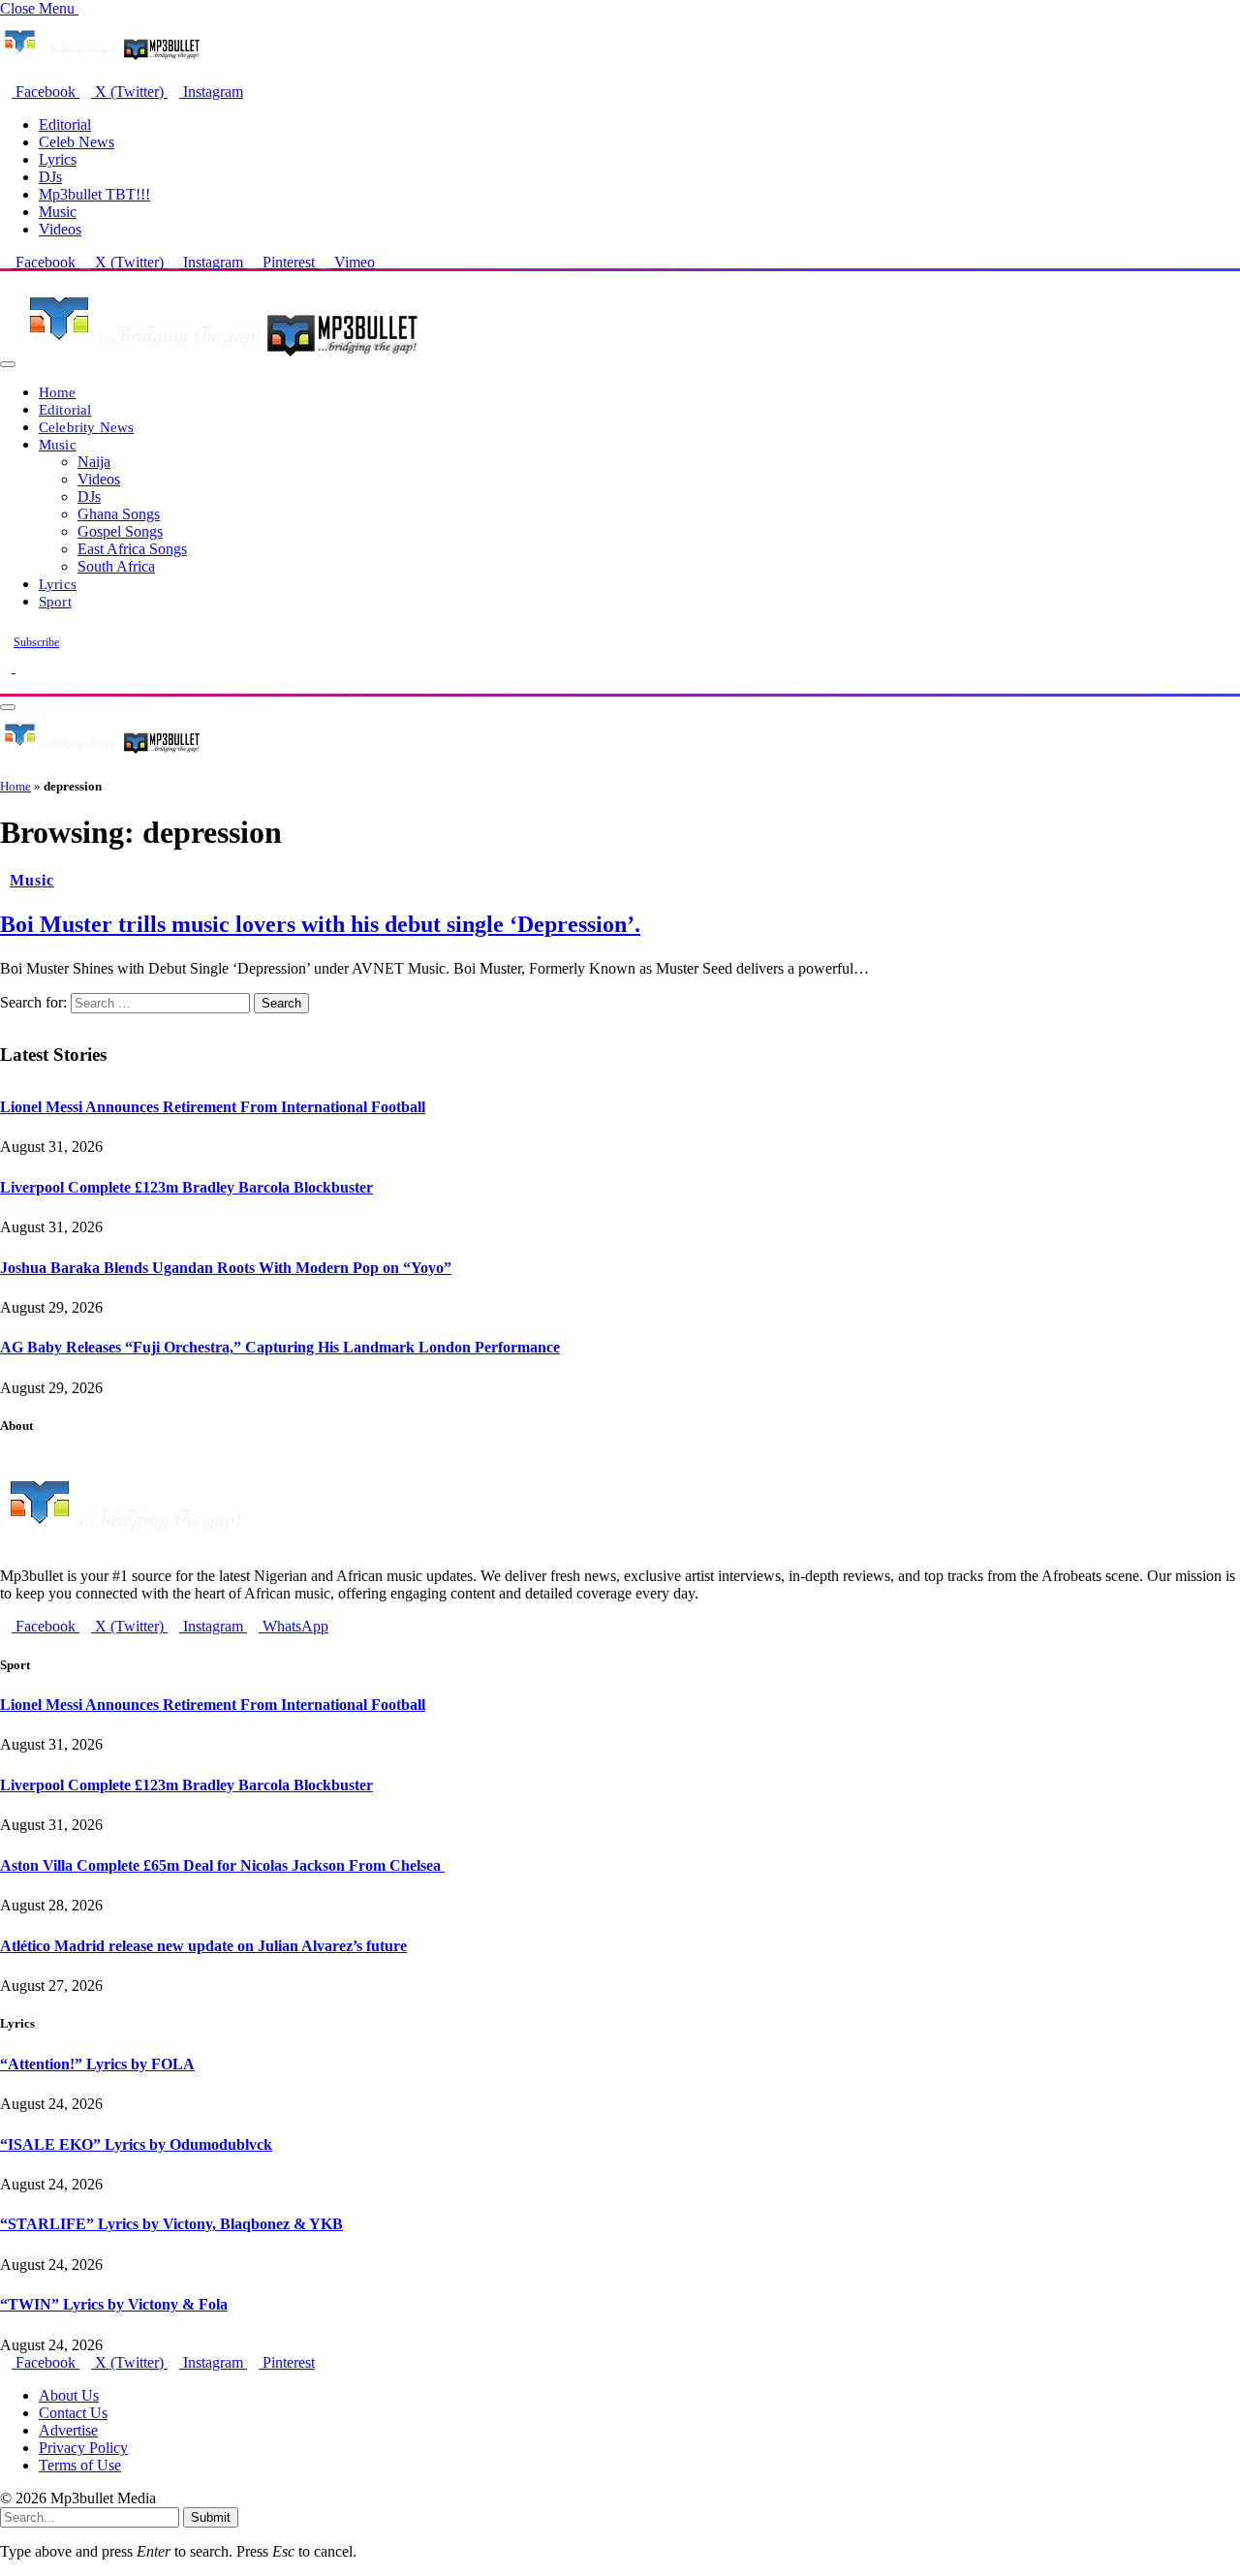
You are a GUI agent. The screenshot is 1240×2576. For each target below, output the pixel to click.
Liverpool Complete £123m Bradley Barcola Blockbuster (186, 1187)
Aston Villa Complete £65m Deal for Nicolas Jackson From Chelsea (222, 1865)
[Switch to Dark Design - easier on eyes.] (8, 667)
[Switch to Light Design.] (21, 667)
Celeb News (77, 142)
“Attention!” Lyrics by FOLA (97, 2064)
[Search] (6, 684)
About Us (69, 2395)
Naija (94, 462)
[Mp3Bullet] (219, 359)
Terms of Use (80, 2465)
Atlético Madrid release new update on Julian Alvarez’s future (203, 1946)
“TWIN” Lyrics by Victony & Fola (114, 2304)
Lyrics (58, 159)
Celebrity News (86, 427)
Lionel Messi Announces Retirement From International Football (213, 1107)
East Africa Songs (132, 549)
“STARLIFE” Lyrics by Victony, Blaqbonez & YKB (171, 2224)
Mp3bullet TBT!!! (94, 194)
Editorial (65, 124)
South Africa (116, 566)
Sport (55, 601)
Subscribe (36, 642)
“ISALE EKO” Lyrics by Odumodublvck (136, 2144)
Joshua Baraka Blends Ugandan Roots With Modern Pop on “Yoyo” (226, 1268)
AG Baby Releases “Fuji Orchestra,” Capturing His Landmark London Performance (280, 1347)
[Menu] (8, 364)
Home (58, 392)
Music (58, 212)
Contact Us (73, 2413)
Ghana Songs (119, 514)
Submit (211, 2517)
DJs (50, 177)
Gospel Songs (120, 531)
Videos (60, 229)
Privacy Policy (83, 2448)
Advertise (68, 2430)
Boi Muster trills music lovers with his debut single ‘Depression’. (320, 924)
